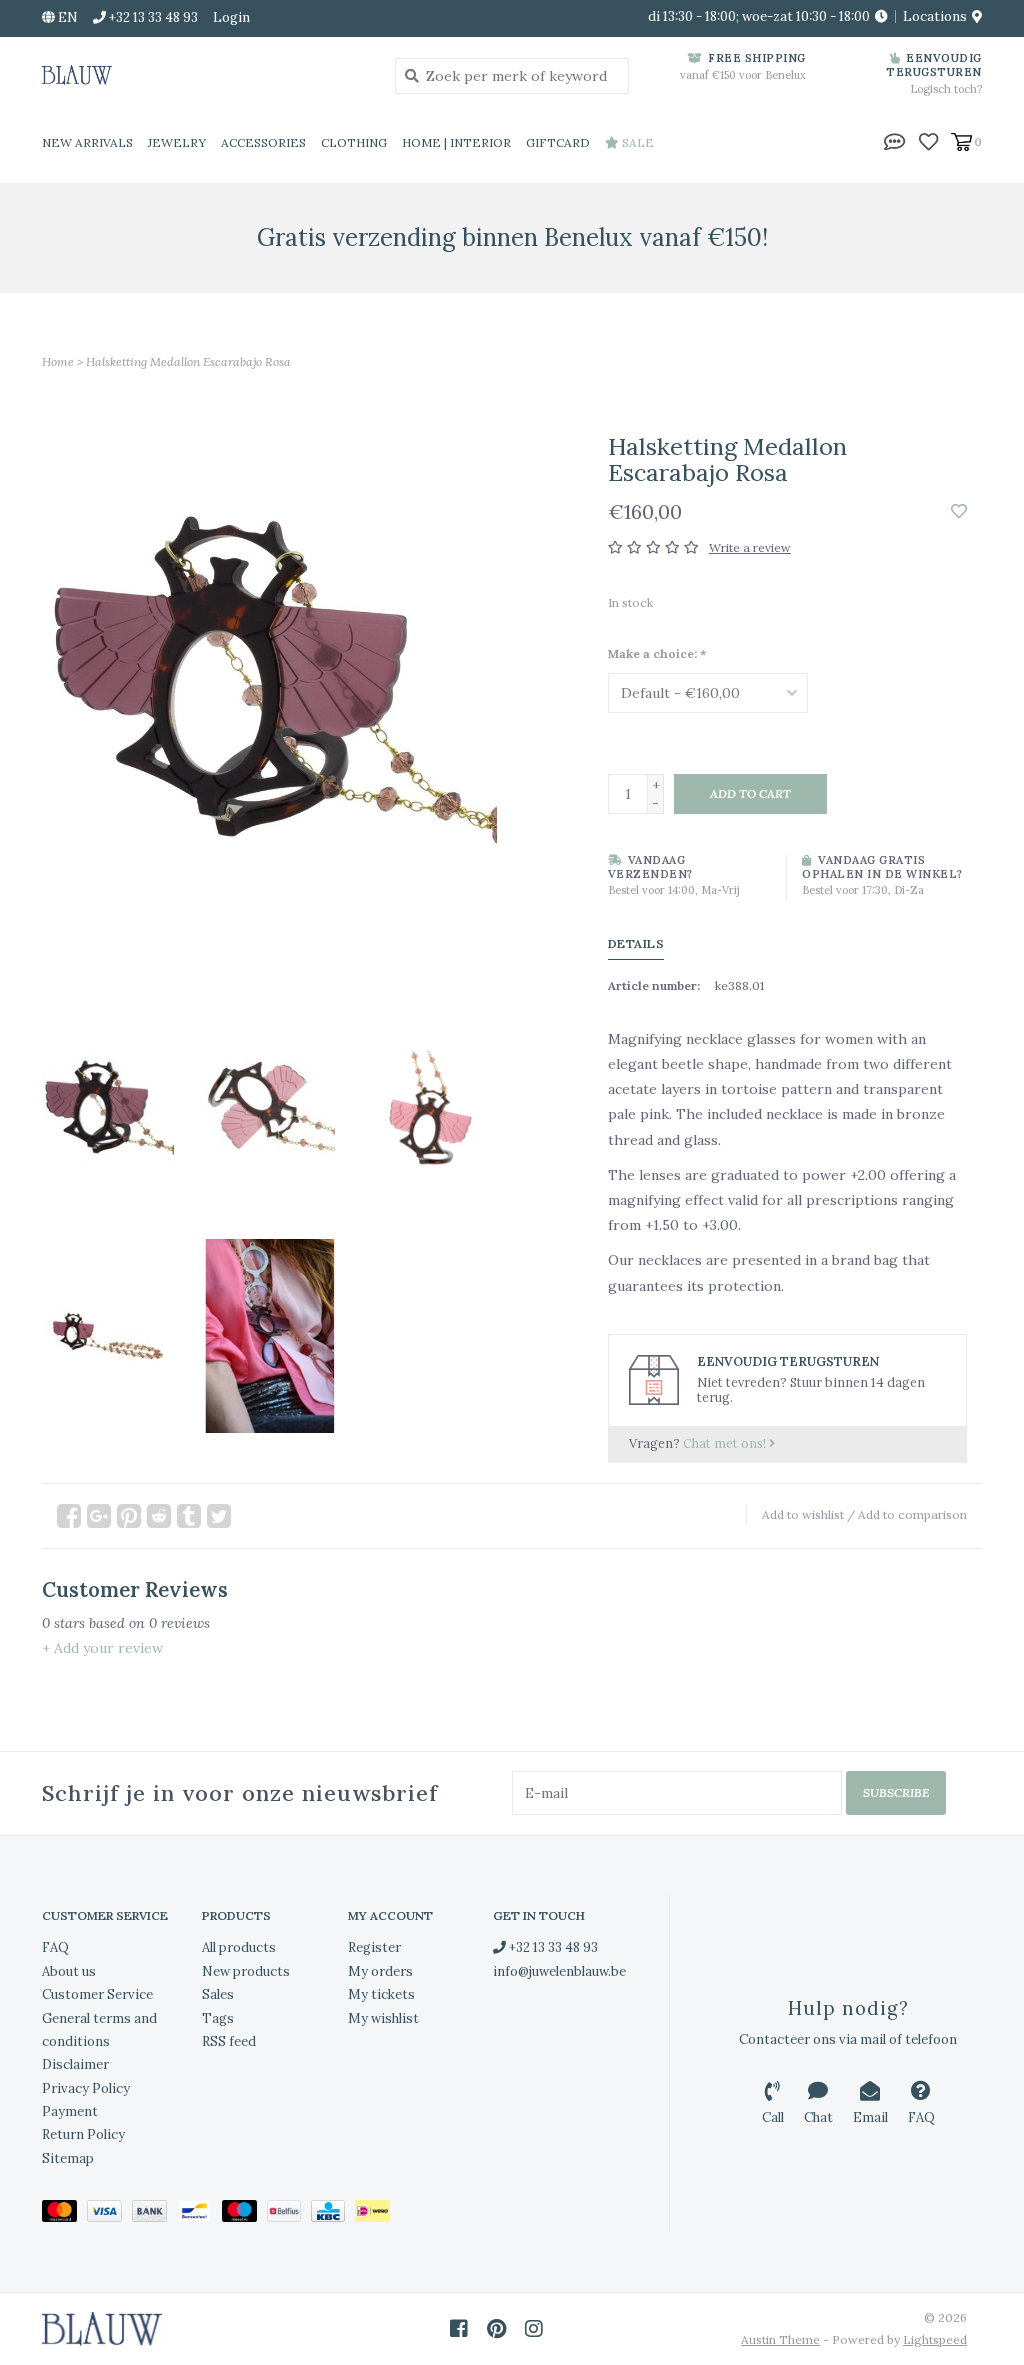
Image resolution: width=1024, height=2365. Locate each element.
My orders (380, 1971)
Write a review (750, 547)
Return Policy (83, 2134)
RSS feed (229, 2041)
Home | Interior (456, 142)
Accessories (263, 142)
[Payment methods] (64, 2214)
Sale (636, 142)
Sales (218, 1994)
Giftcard (558, 142)
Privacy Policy (86, 2088)
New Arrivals (87, 142)
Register (374, 1947)
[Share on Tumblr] (189, 1516)
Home (58, 361)
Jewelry (177, 142)
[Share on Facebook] (69, 1516)
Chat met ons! (726, 1443)
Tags (218, 2018)
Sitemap (68, 2158)
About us (69, 1971)
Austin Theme (780, 2339)
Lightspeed (935, 2339)
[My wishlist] (928, 141)
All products (239, 1947)
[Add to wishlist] (959, 512)
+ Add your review (102, 1648)
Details (636, 943)
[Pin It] (129, 1516)
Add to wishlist (803, 1514)
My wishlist (383, 2018)
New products (246, 1971)
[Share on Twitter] (219, 1516)
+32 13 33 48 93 (552, 1947)
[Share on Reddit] (159, 1516)
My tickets (381, 1994)
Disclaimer (75, 2064)
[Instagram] (534, 2329)
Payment (70, 2111)
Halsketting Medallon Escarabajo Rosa (188, 361)
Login (231, 17)
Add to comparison (912, 1514)
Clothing (354, 142)
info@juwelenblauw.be (559, 1971)
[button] (895, 141)
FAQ (55, 1947)
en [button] (66, 17)
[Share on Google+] (99, 1516)
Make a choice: (657, 653)
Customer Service (97, 1994)
